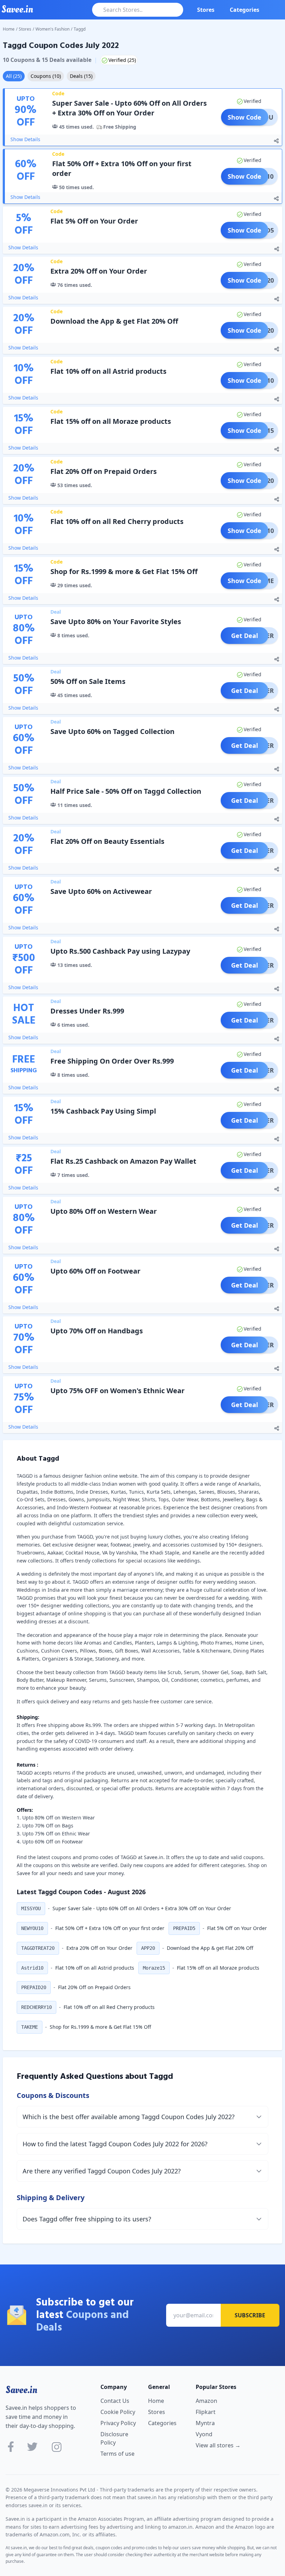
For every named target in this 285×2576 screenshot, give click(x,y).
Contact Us (115, 2401)
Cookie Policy (118, 2412)
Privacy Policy (118, 2423)
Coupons (46, 76)
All (14, 76)
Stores (206, 10)
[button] (31, 1909)
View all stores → (218, 2445)
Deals (81, 76)
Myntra (205, 2423)
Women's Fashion (52, 29)
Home (9, 29)
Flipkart (206, 2412)
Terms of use (117, 2454)
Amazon (206, 2401)
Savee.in (21, 2390)
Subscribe (250, 2315)
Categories (245, 10)
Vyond (204, 2434)
